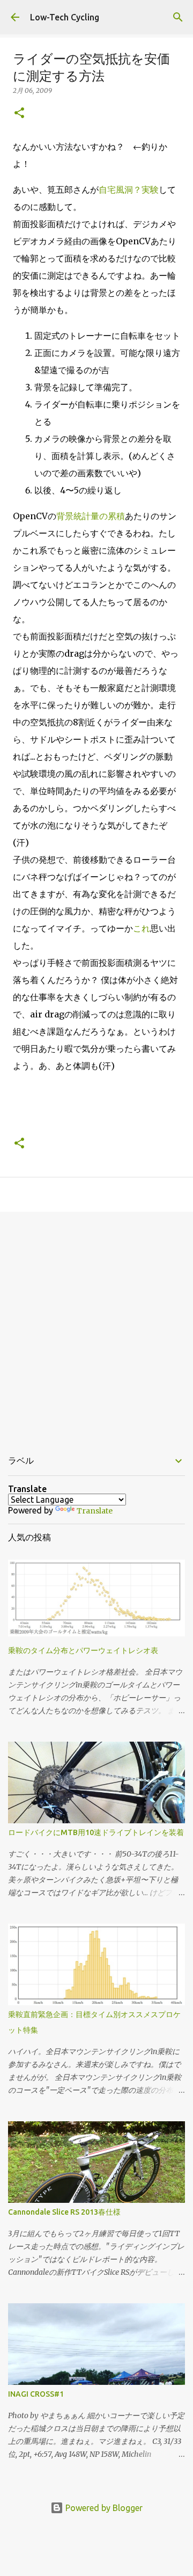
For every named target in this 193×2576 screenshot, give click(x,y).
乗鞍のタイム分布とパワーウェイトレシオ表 (83, 1650)
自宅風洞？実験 (129, 190)
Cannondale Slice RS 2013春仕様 (64, 2212)
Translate (95, 1511)
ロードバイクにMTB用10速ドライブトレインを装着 (96, 1832)
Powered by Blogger (103, 2508)
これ (142, 928)
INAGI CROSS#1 (36, 2394)
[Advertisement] (96, 1325)
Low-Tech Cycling (65, 17)
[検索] (178, 17)
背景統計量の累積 (91, 516)
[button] (19, 114)
